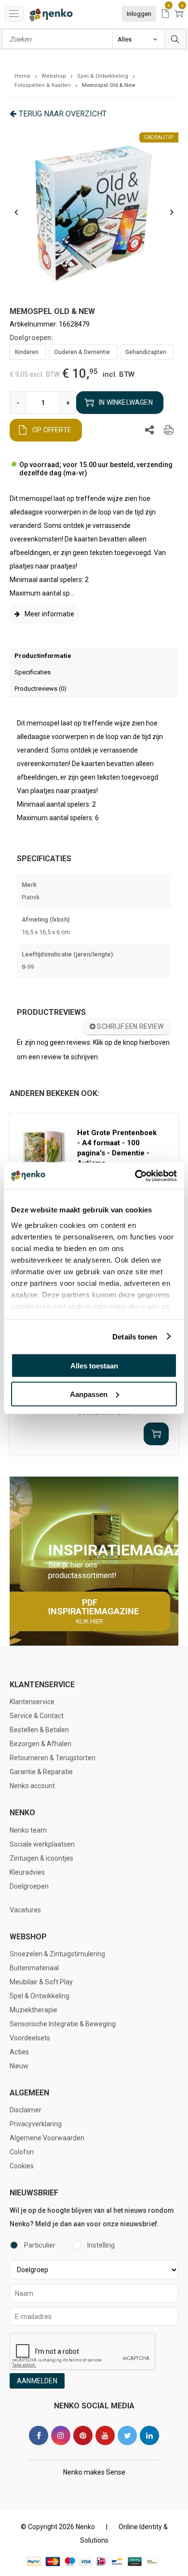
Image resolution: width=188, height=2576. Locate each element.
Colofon (22, 2152)
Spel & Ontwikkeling (40, 1996)
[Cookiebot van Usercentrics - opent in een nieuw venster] (135, 1176)
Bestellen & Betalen (39, 1730)
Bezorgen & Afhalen (40, 1744)
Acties (19, 2052)
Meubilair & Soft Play (41, 1982)
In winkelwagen (126, 402)
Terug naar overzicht (63, 114)
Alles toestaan (94, 1366)
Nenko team (28, 1830)
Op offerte (52, 430)
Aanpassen (89, 1394)
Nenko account (32, 1786)
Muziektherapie (34, 2010)
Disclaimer (26, 2110)
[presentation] (16, 212)
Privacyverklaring (36, 2124)
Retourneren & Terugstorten (53, 1758)
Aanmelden (37, 2381)
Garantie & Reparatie (41, 1772)
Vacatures (25, 1910)
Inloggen (139, 14)
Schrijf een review (129, 1026)
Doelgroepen (29, 1886)
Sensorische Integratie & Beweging (63, 2024)
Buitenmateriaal (34, 1968)
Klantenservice (32, 1702)
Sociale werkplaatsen (42, 1844)
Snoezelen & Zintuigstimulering (57, 1954)
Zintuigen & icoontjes (41, 1858)
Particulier (40, 2245)
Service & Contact (37, 1716)
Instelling (101, 2245)
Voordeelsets (30, 2038)
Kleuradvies (27, 1872)
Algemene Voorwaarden (47, 2138)
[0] (165, 14)
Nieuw (19, 2066)
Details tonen (135, 1336)
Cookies (22, 2166)
